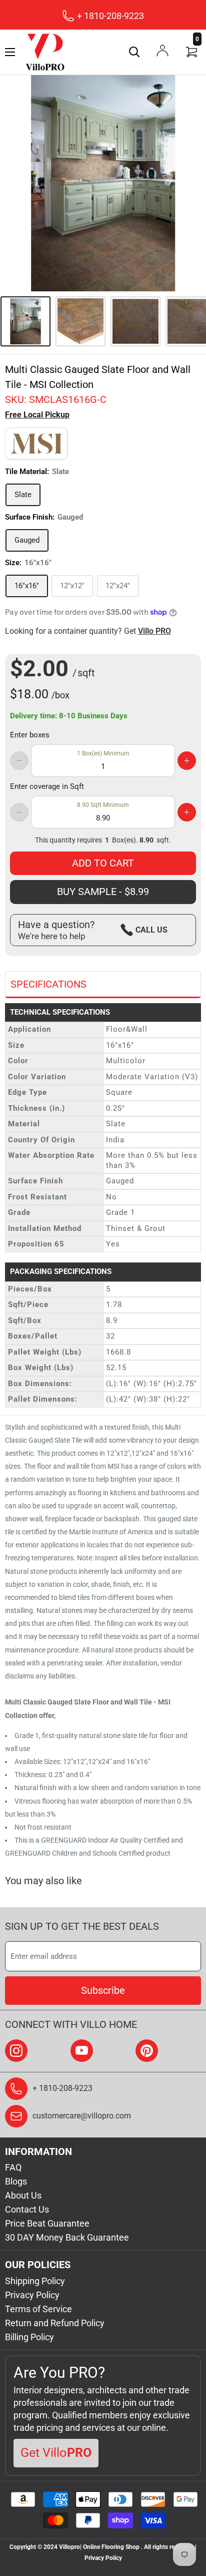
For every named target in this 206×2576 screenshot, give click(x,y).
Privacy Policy (32, 2295)
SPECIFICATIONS (48, 984)
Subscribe (103, 1990)
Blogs (16, 2181)
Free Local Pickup (37, 415)
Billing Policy (29, 2337)
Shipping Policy (35, 2281)
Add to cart (103, 863)
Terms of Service (38, 2309)
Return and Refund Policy (55, 2323)
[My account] (162, 51)
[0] (192, 52)
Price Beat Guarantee (47, 2223)
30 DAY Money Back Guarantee (67, 2237)
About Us (23, 2195)
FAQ (13, 2167)
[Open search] (134, 52)
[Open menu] (10, 52)
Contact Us (27, 2209)
